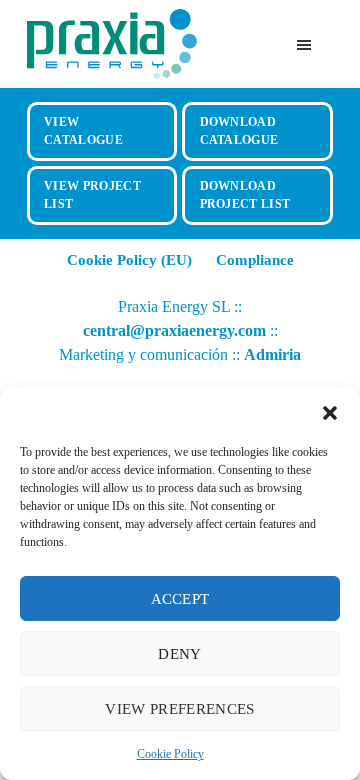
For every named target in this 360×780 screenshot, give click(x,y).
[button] (330, 413)
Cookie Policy (170, 754)
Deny (179, 654)
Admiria (272, 354)
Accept (180, 599)
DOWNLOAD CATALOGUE (239, 130)
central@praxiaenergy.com (174, 330)
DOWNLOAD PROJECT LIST (245, 194)
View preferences (179, 709)
